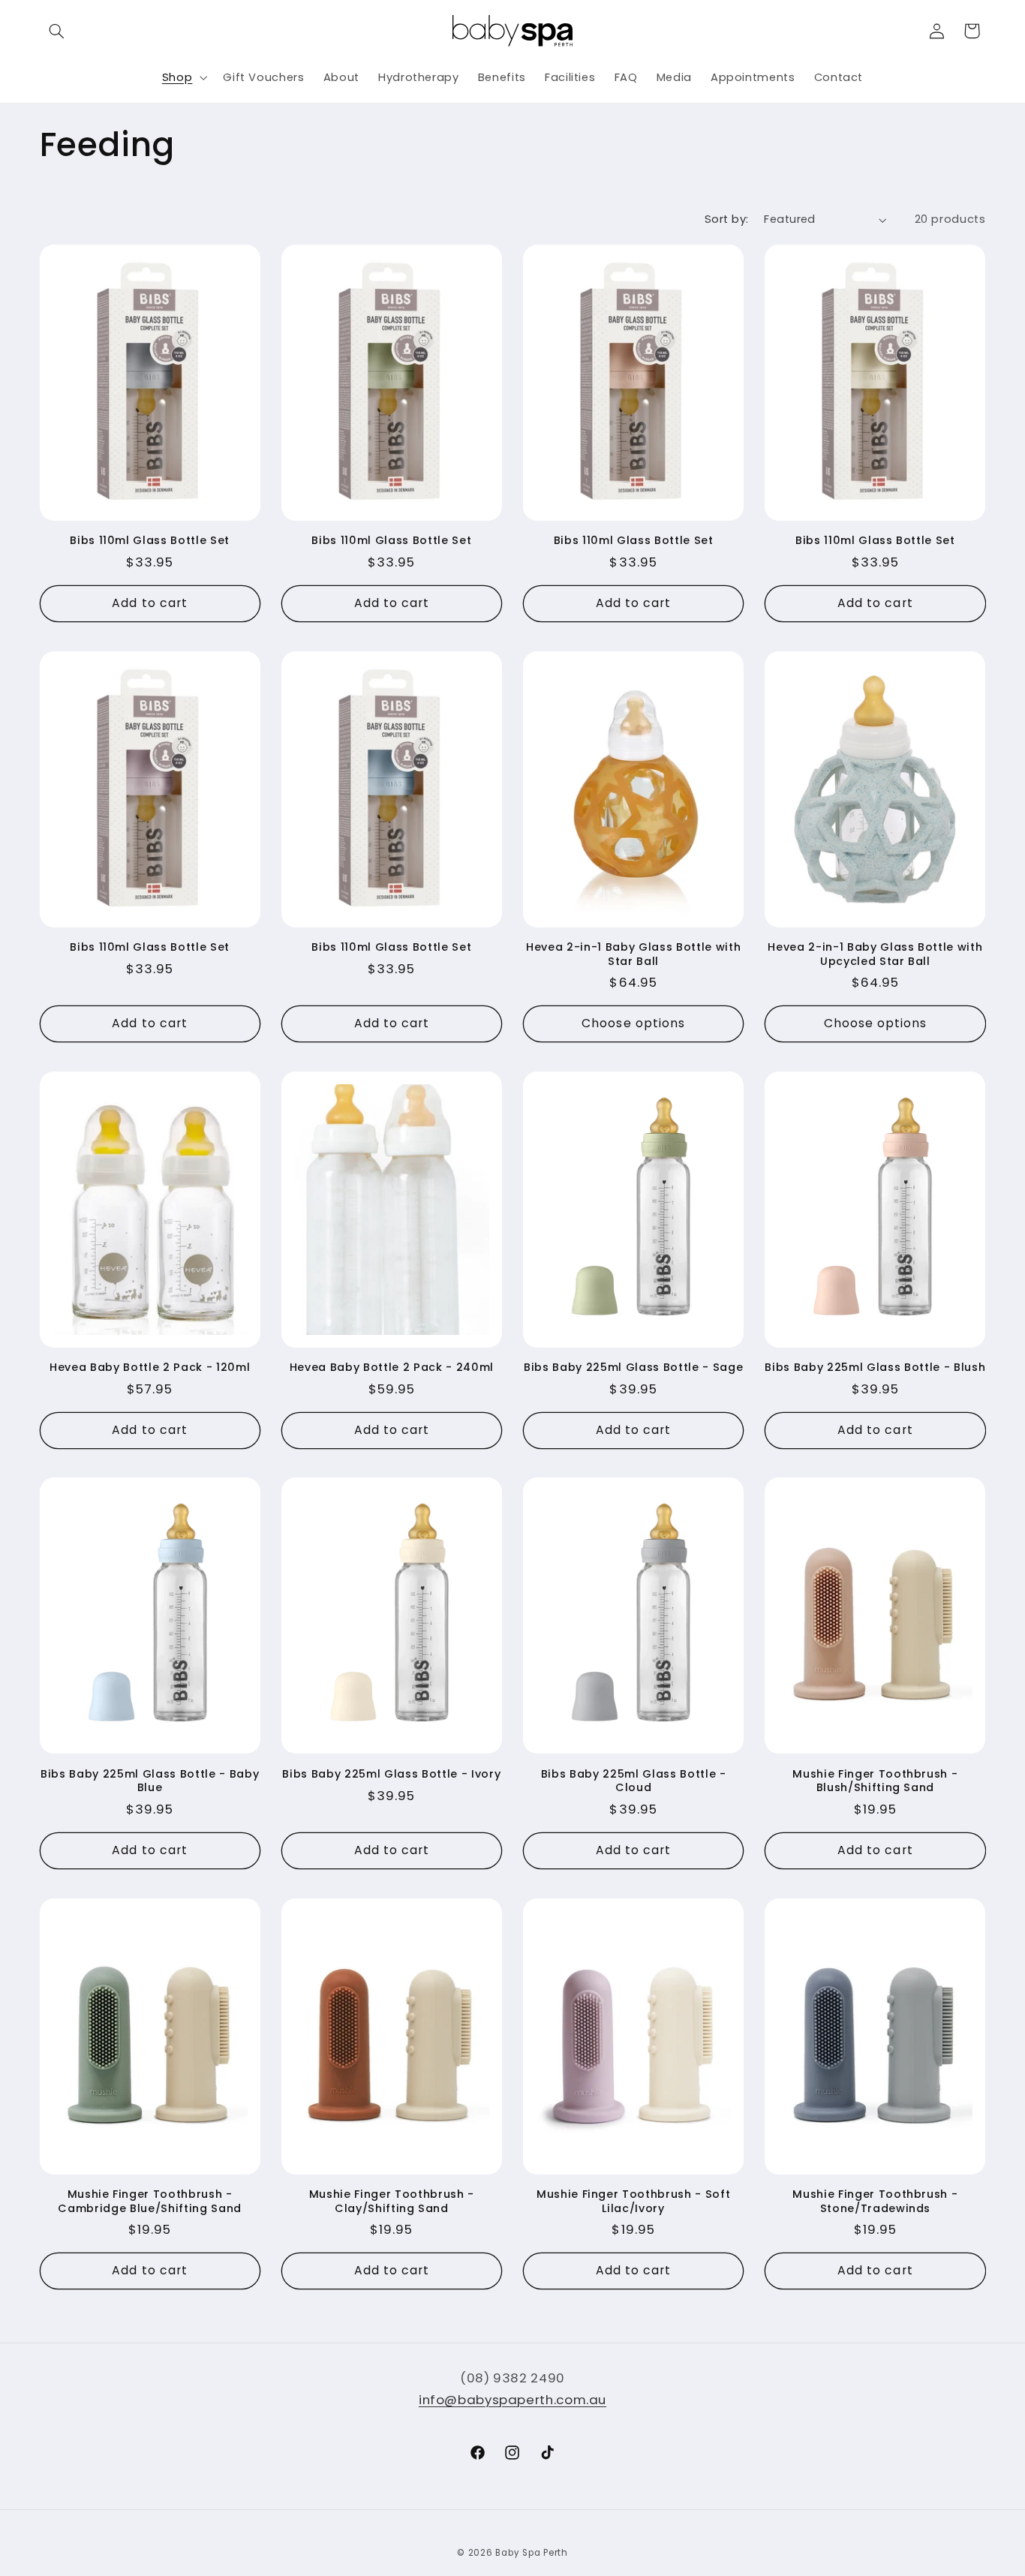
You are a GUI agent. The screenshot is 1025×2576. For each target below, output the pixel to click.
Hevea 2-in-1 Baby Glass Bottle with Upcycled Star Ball (875, 954)
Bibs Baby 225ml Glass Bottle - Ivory (391, 1774)
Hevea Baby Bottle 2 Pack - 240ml (392, 1367)
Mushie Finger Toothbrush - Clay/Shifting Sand (392, 2201)
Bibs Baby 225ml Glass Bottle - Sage (633, 1367)
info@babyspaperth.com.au (512, 2400)
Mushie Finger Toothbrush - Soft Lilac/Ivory (633, 2201)
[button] (57, 31)
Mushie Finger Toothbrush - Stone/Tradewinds (875, 2201)
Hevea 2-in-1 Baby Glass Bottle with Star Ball (633, 954)
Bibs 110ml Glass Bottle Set (150, 540)
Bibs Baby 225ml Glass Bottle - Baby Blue (150, 1781)
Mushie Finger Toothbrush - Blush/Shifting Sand (875, 1781)
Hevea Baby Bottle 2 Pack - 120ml (150, 1367)
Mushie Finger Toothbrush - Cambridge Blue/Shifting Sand (149, 2201)
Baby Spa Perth (531, 2553)
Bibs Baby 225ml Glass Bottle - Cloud (634, 1781)
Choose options (633, 1023)
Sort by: (726, 219)
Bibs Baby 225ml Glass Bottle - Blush (875, 1367)
